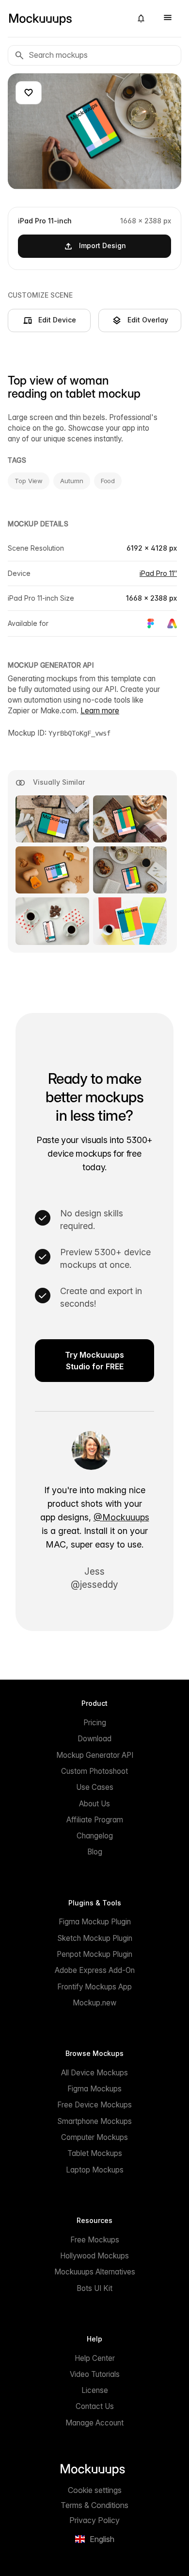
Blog (95, 1852)
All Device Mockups (94, 2073)
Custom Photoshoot (94, 1771)
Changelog (95, 1836)
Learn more (100, 711)
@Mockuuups (121, 1517)
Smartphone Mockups (94, 2121)
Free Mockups (95, 2240)
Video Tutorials (95, 2374)
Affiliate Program (95, 1820)
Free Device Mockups (94, 2105)
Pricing (95, 1723)
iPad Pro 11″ (158, 573)
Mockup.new (94, 2003)
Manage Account (94, 2423)
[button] (141, 18)
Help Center (95, 2358)
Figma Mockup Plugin (95, 1922)
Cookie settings (95, 2490)
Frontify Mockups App (94, 1987)
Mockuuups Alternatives (95, 2272)
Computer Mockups (94, 2137)
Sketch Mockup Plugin (95, 1938)
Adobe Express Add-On (95, 1970)
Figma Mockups (94, 2089)
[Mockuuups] (66, 18)
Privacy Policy (94, 2520)
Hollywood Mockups (94, 2256)
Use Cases (95, 1787)
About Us (94, 1804)
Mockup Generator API (95, 1755)
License (95, 2390)
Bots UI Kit (94, 2288)
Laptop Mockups (95, 2170)
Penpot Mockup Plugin (94, 1954)
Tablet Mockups (95, 2153)
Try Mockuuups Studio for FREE (94, 1361)
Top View (29, 481)
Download (94, 1739)
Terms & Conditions (94, 2505)
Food (108, 481)
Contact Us (95, 2406)
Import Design (102, 245)
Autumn (71, 481)
